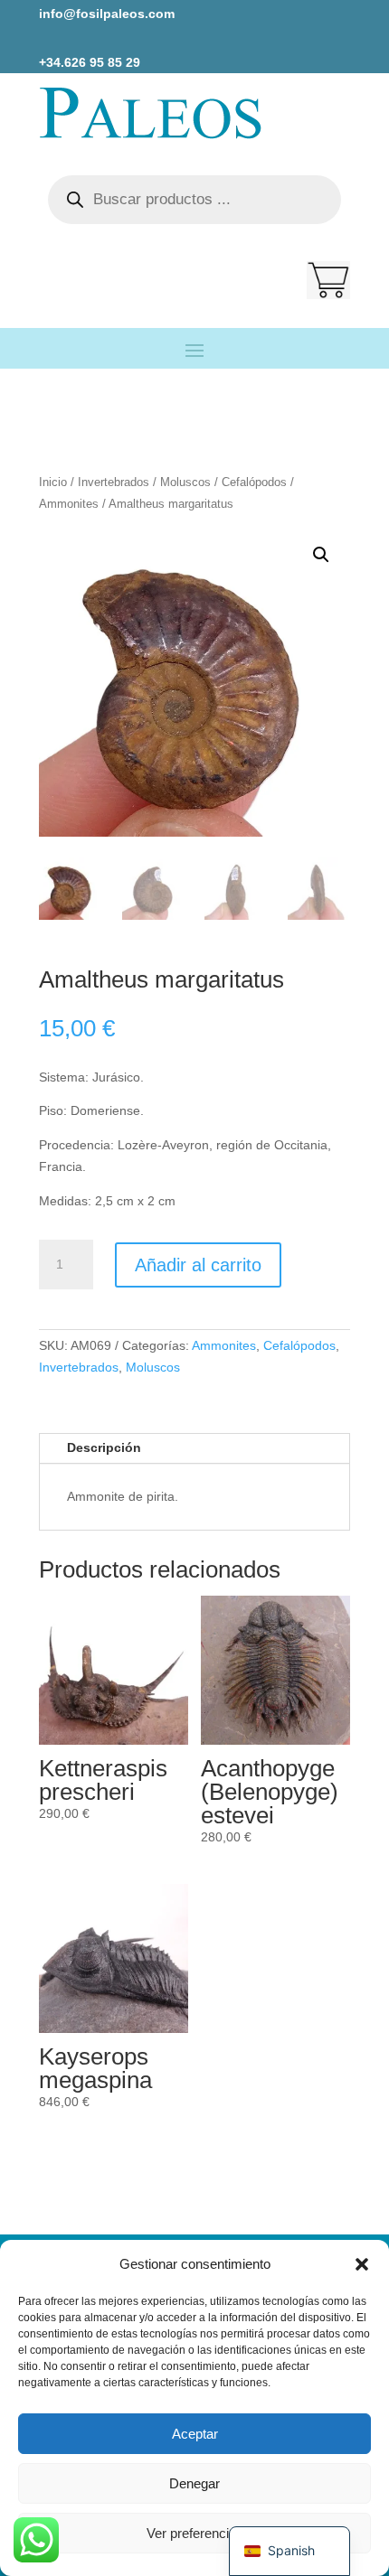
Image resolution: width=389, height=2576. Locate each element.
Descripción (104, 1447)
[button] (362, 2264)
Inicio (53, 482)
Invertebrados (114, 482)
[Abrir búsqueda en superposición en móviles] (194, 200)
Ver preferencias (195, 2533)
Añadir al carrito (198, 1265)
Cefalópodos (254, 482)
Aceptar (195, 2434)
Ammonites (69, 504)
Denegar (194, 2483)
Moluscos (185, 482)
